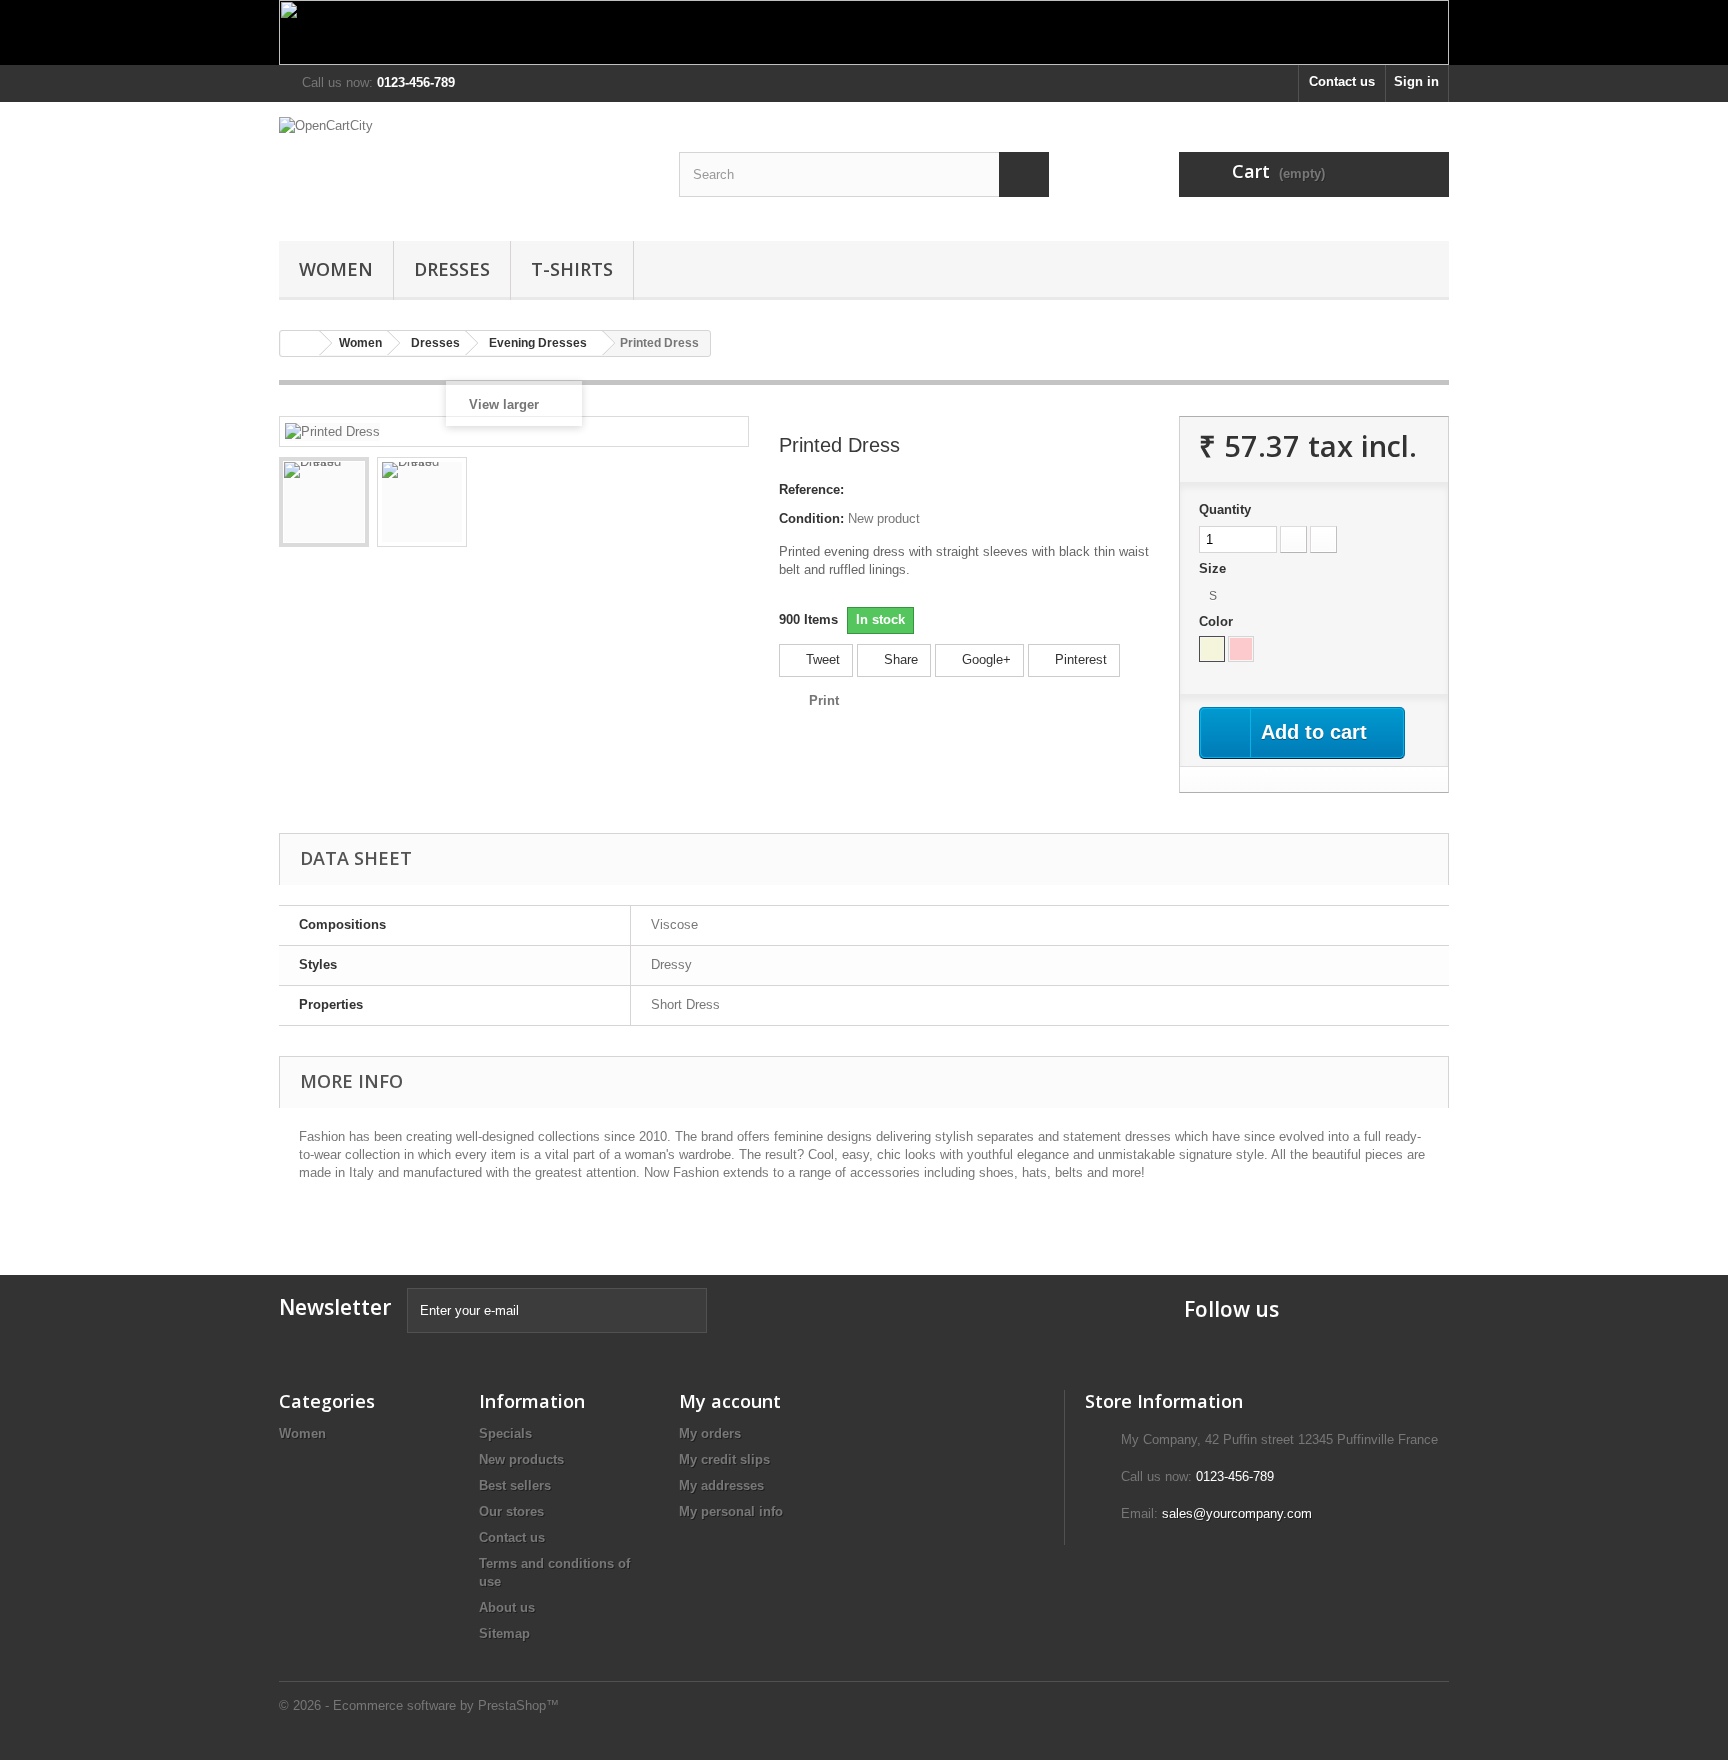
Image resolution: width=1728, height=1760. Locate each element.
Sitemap (504, 1633)
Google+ (984, 659)
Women (336, 269)
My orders (710, 1433)
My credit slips (724, 1459)
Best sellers (515, 1485)
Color (1218, 621)
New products (521, 1459)
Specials (505, 1433)
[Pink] (1241, 649)
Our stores (511, 1511)
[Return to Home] (300, 343)
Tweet (821, 659)
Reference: (811, 489)
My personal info (731, 1511)
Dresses (452, 269)
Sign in (1416, 81)
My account (730, 1401)
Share (899, 659)
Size (1214, 568)
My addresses (721, 1485)
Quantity (1225, 509)
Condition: (811, 518)
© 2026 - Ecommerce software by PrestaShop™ (419, 1705)
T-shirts (572, 269)
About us (507, 1607)
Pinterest (1079, 659)
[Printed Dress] (324, 502)
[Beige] (1212, 649)
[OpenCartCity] (464, 166)
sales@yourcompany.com (1237, 1513)
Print (824, 700)
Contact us (1342, 81)
